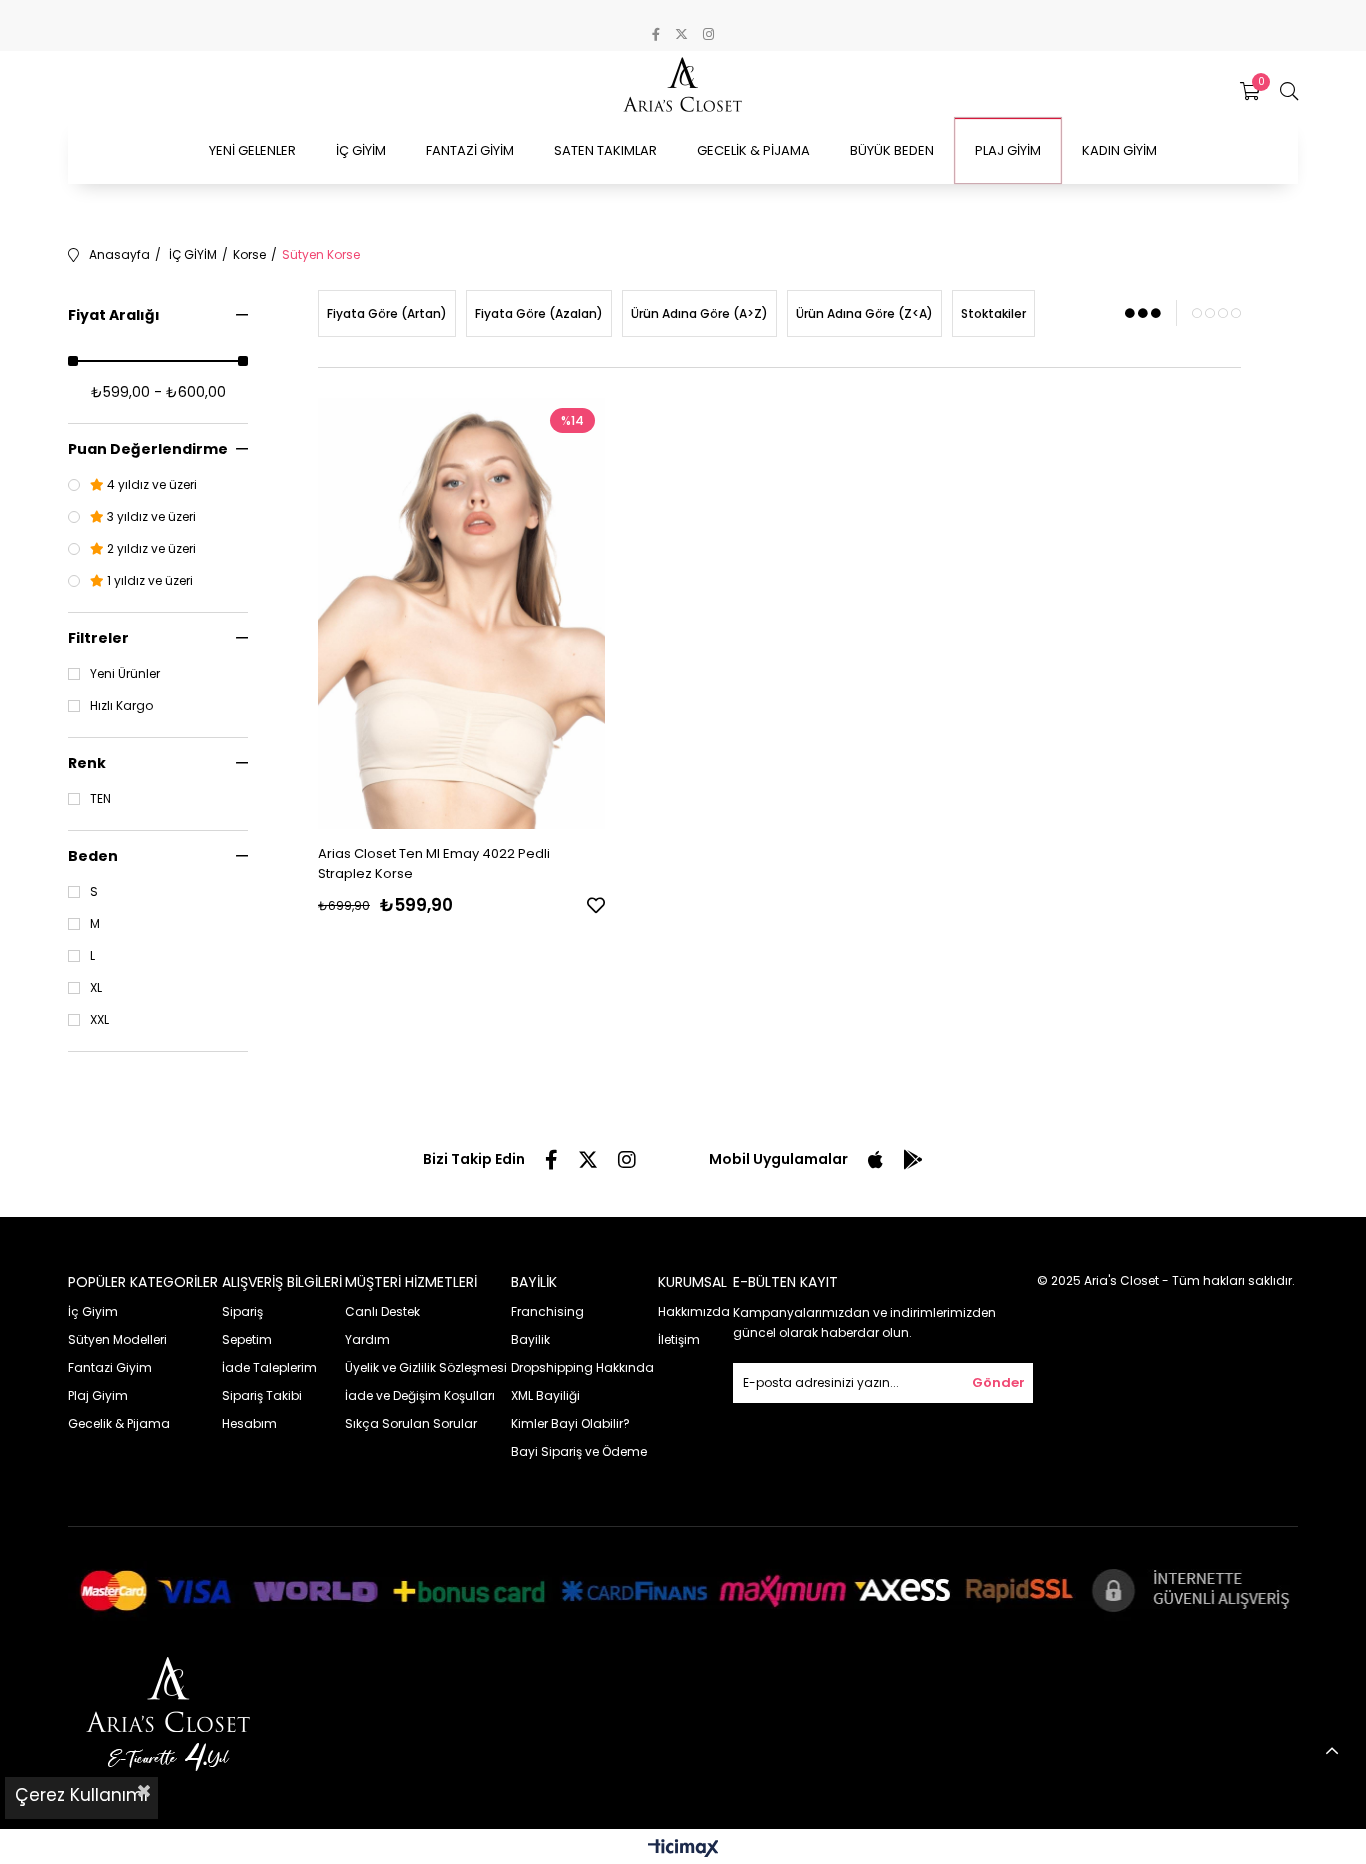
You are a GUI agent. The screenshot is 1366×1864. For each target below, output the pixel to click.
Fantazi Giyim (110, 1367)
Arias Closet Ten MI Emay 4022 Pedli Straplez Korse (434, 863)
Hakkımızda (694, 1311)
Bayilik (530, 1339)
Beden (93, 856)
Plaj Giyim (98, 1395)
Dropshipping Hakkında (582, 1367)
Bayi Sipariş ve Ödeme (579, 1451)
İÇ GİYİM (361, 150)
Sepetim (247, 1339)
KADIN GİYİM (1119, 150)
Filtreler (98, 638)
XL (96, 988)
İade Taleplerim (269, 1367)
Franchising (547, 1311)
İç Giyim (93, 1311)
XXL (99, 1020)
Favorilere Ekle (596, 905)
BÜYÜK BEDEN (892, 150)
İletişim (679, 1339)
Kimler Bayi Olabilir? (570, 1423)
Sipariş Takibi (262, 1395)
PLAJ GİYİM (1008, 150)
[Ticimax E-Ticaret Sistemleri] (683, 1849)
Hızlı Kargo (121, 706)
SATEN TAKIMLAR (605, 150)
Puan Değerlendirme (148, 449)
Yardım (367, 1339)
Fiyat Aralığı (114, 315)
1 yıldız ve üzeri (148, 581)
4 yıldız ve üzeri (150, 485)
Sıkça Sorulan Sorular (411, 1423)
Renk (87, 763)
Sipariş (242, 1311)
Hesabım (249, 1423)
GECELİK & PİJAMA (753, 150)
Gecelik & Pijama (119, 1423)
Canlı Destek (382, 1311)
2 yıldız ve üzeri (150, 549)
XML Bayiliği (545, 1395)
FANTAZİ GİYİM (470, 150)
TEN (100, 799)
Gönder (998, 1382)
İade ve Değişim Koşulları (420, 1395)
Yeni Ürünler (125, 674)
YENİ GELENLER (252, 150)
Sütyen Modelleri (117, 1339)
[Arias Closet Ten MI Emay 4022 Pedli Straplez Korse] (461, 613)
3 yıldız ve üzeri (150, 517)
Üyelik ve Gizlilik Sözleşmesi (426, 1367)
